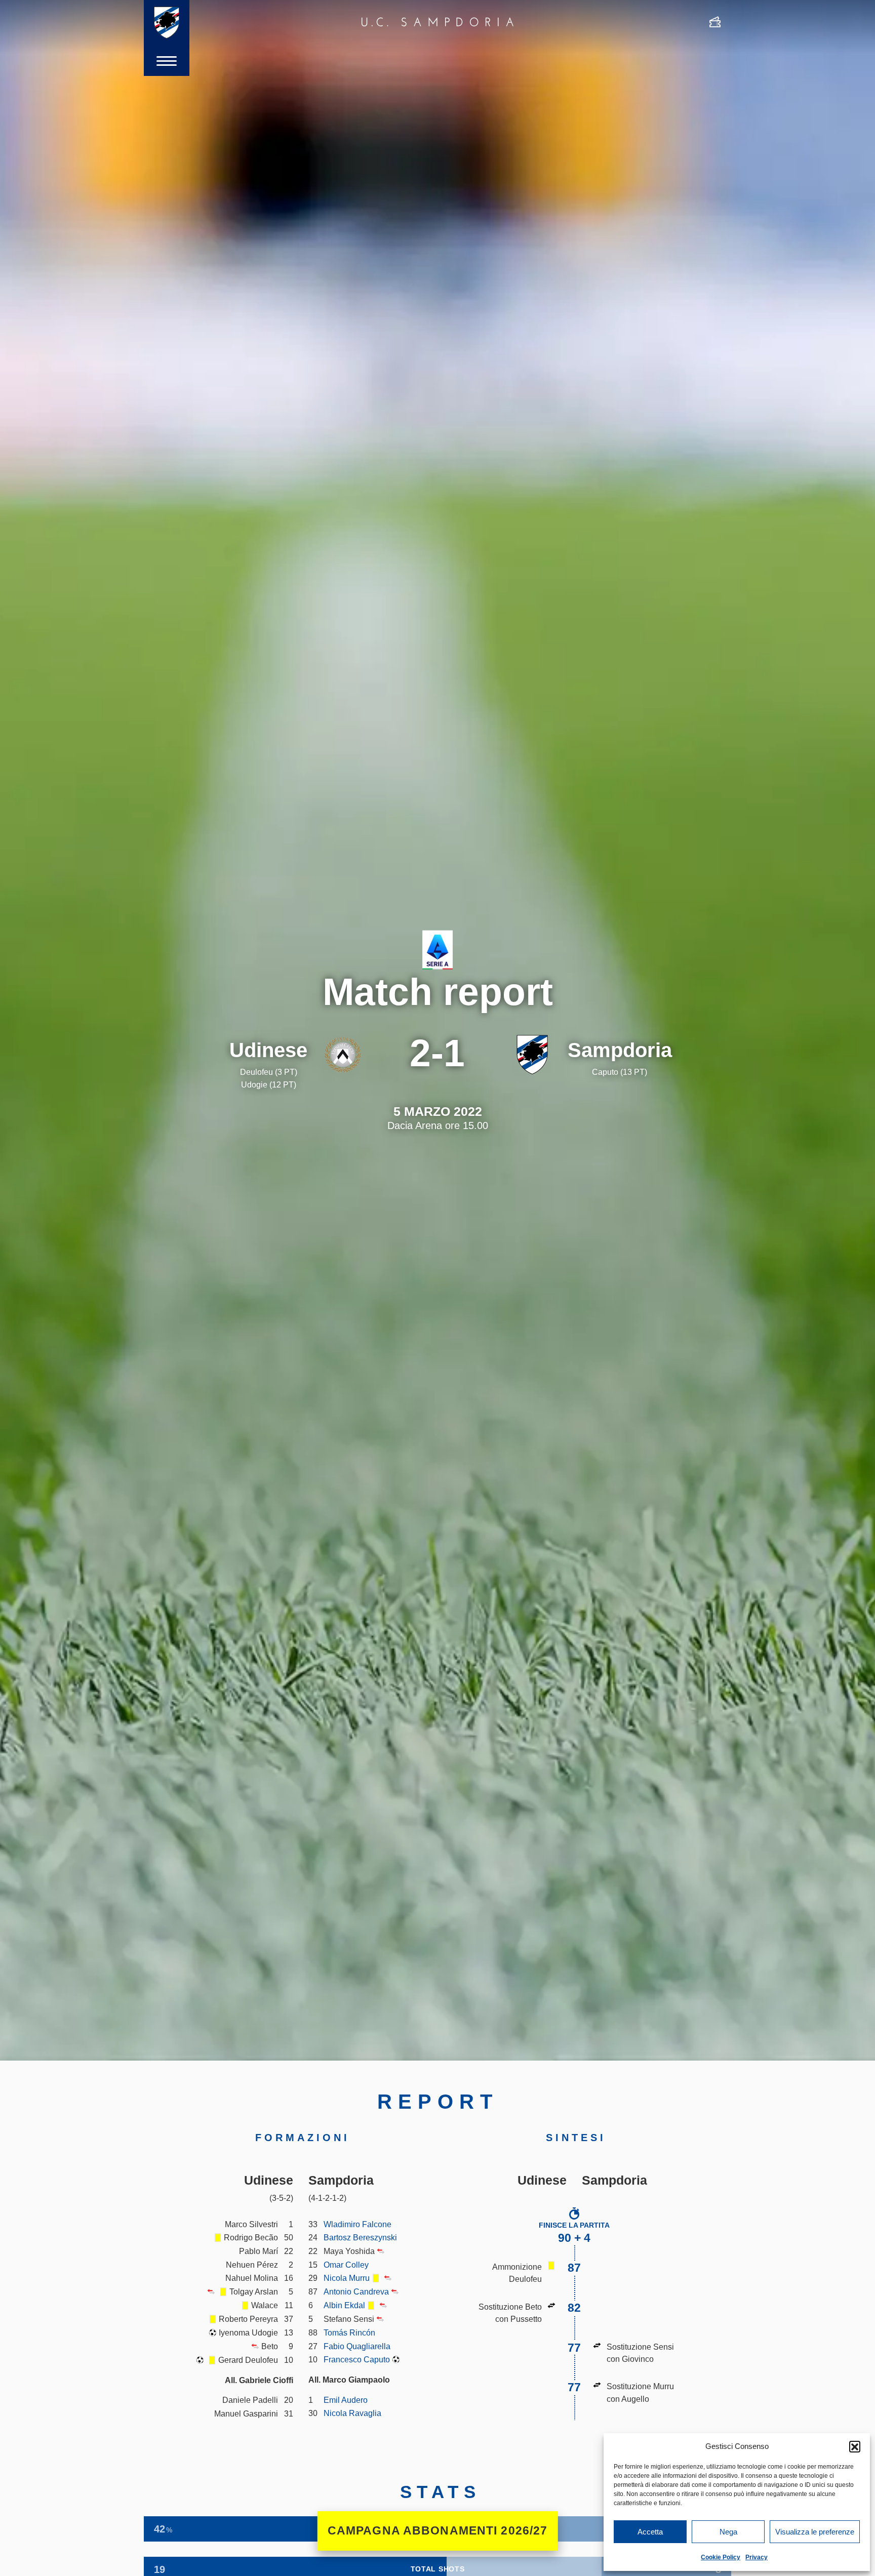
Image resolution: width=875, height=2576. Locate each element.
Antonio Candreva (356, 2291)
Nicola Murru (347, 2278)
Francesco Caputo (357, 2359)
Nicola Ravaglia (352, 2413)
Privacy (757, 2557)
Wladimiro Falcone (357, 2224)
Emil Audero (346, 2400)
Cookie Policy (721, 2557)
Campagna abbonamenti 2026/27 (438, 2531)
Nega (728, 2532)
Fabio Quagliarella (357, 2346)
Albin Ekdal (344, 2305)
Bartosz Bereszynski (360, 2237)
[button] (855, 2446)
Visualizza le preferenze (815, 2532)
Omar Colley (346, 2265)
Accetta (650, 2532)
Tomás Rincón (349, 2332)
